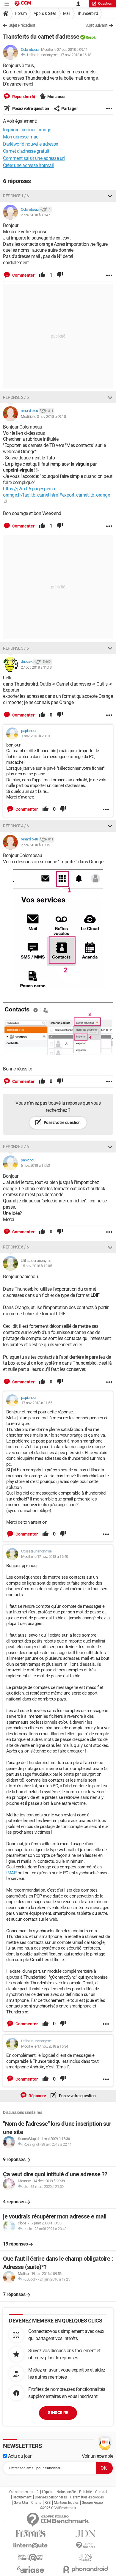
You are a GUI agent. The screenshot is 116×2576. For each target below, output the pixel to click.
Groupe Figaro (92, 2503)
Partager (70, 108)
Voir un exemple (98, 2456)
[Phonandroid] (86, 2569)
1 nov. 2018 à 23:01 (36, 736)
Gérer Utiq (21, 2503)
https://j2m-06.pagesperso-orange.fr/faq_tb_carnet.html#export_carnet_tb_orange (56, 492)
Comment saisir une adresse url (34, 158)
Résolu (91, 37)
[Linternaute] (30, 2546)
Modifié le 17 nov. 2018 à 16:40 (45, 1557)
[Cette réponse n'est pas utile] (60, 275)
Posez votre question (30, 108)
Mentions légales (66, 2503)
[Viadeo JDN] (86, 2557)
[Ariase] (30, 2569)
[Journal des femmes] (30, 2534)
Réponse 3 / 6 (16, 648)
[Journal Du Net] (86, 2534)
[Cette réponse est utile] (42, 275)
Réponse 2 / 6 (16, 397)
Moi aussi (56, 97)
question (105, 4)
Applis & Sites (45, 13)
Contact (101, 2492)
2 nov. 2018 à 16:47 (35, 215)
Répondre (37, 2096)
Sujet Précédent (22, 25)
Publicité (86, 2492)
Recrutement (22, 2497)
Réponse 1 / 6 (16, 196)
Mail (67, 13)
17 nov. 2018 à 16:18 (76, 55)
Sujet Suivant (97, 25)
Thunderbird (88, 13)
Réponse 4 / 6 (16, 826)
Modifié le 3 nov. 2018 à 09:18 (43, 417)
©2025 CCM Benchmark (58, 2508)
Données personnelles (51, 2497)
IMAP (11, 1873)
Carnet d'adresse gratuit (26, 151)
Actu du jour (19, 2456)
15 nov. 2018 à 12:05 (36, 1266)
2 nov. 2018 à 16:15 (35, 845)
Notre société (66, 2492)
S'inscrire (58, 2413)
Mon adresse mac (21, 137)
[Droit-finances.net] (86, 2546)
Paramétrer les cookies (87, 2497)
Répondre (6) (23, 97)
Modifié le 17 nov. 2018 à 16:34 (45, 2046)
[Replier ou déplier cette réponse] (110, 196)
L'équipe (48, 2492)
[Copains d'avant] (30, 2557)
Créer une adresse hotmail (28, 165)
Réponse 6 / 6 (16, 1247)
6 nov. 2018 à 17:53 (35, 1165)
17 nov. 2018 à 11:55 (37, 1403)
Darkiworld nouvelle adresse (30, 144)
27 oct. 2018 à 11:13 (36, 667)
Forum (21, 13)
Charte (36, 2503)
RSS (48, 2503)
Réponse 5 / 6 (16, 1147)
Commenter (23, 275)
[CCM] (23, 4)
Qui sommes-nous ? (24, 2492)
